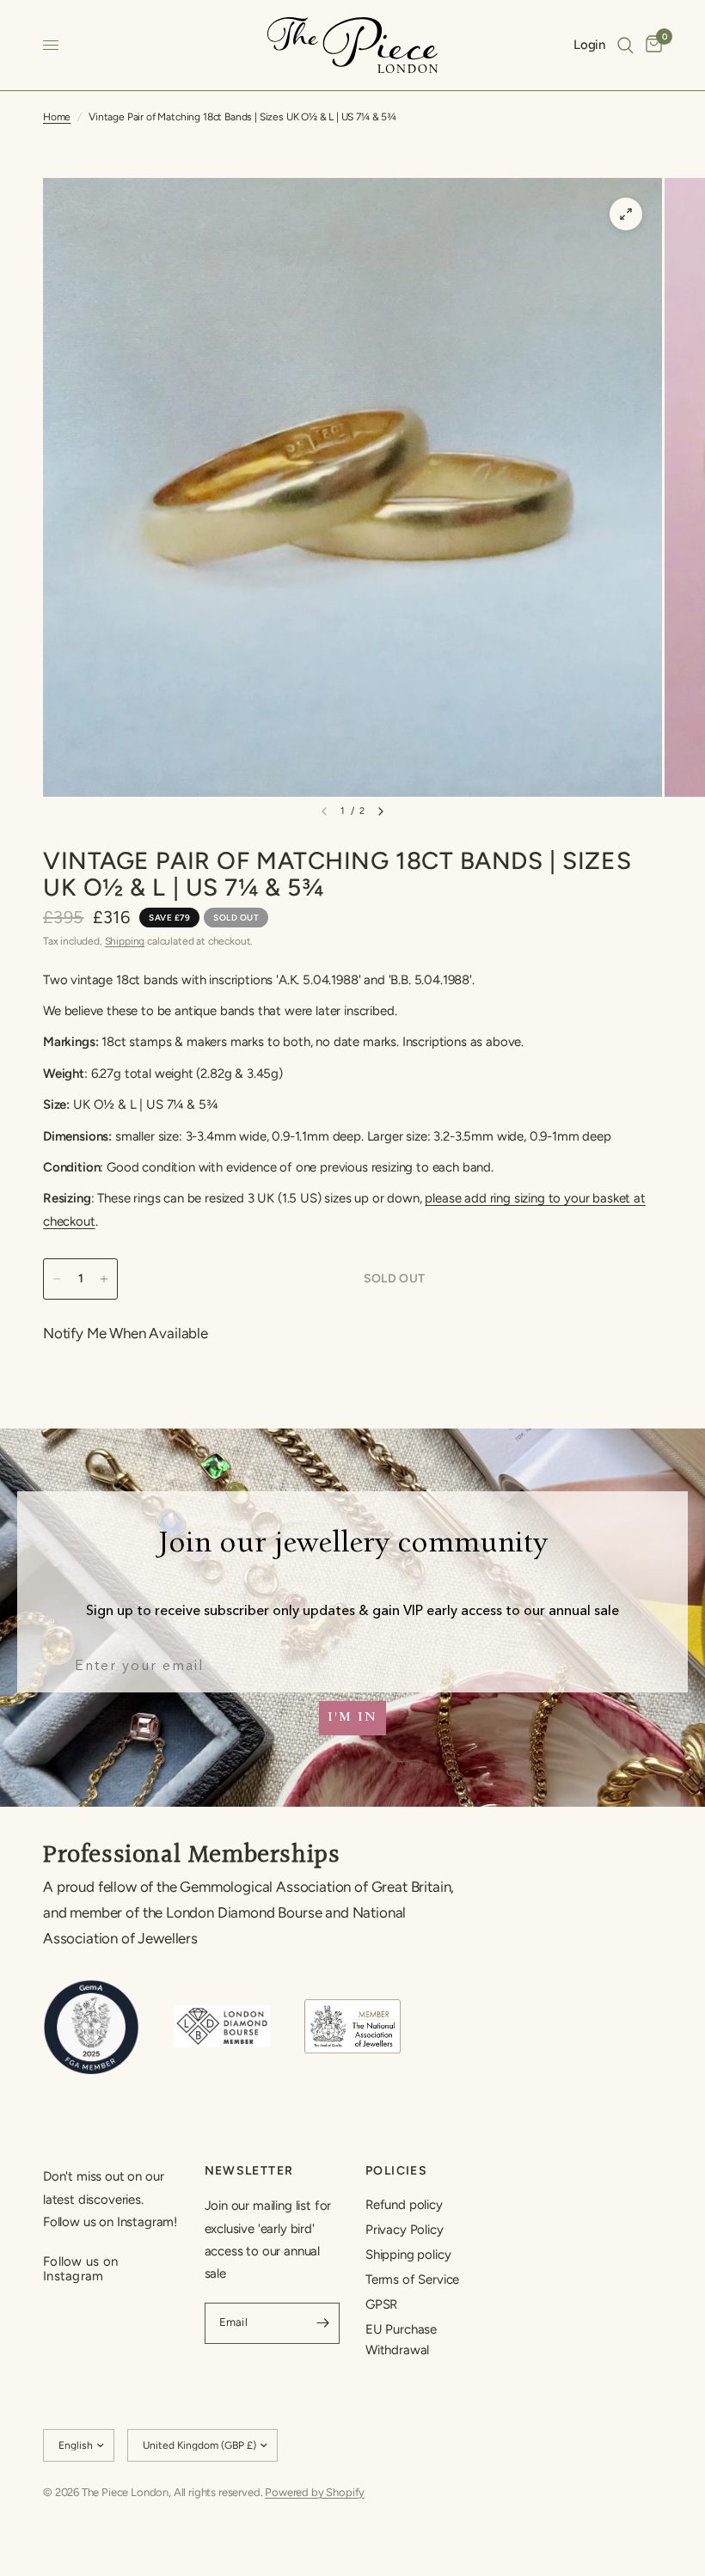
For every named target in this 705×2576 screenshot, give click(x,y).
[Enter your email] (322, 2323)
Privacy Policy (405, 2230)
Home (57, 117)
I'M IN (352, 1718)
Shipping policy (408, 2255)
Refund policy (404, 2205)
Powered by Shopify (315, 2492)
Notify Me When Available (126, 1333)
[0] (651, 45)
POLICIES (396, 2171)
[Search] (625, 45)
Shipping (125, 941)
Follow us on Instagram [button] (81, 2262)
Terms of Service (412, 2279)
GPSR (381, 2304)
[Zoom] (626, 214)
